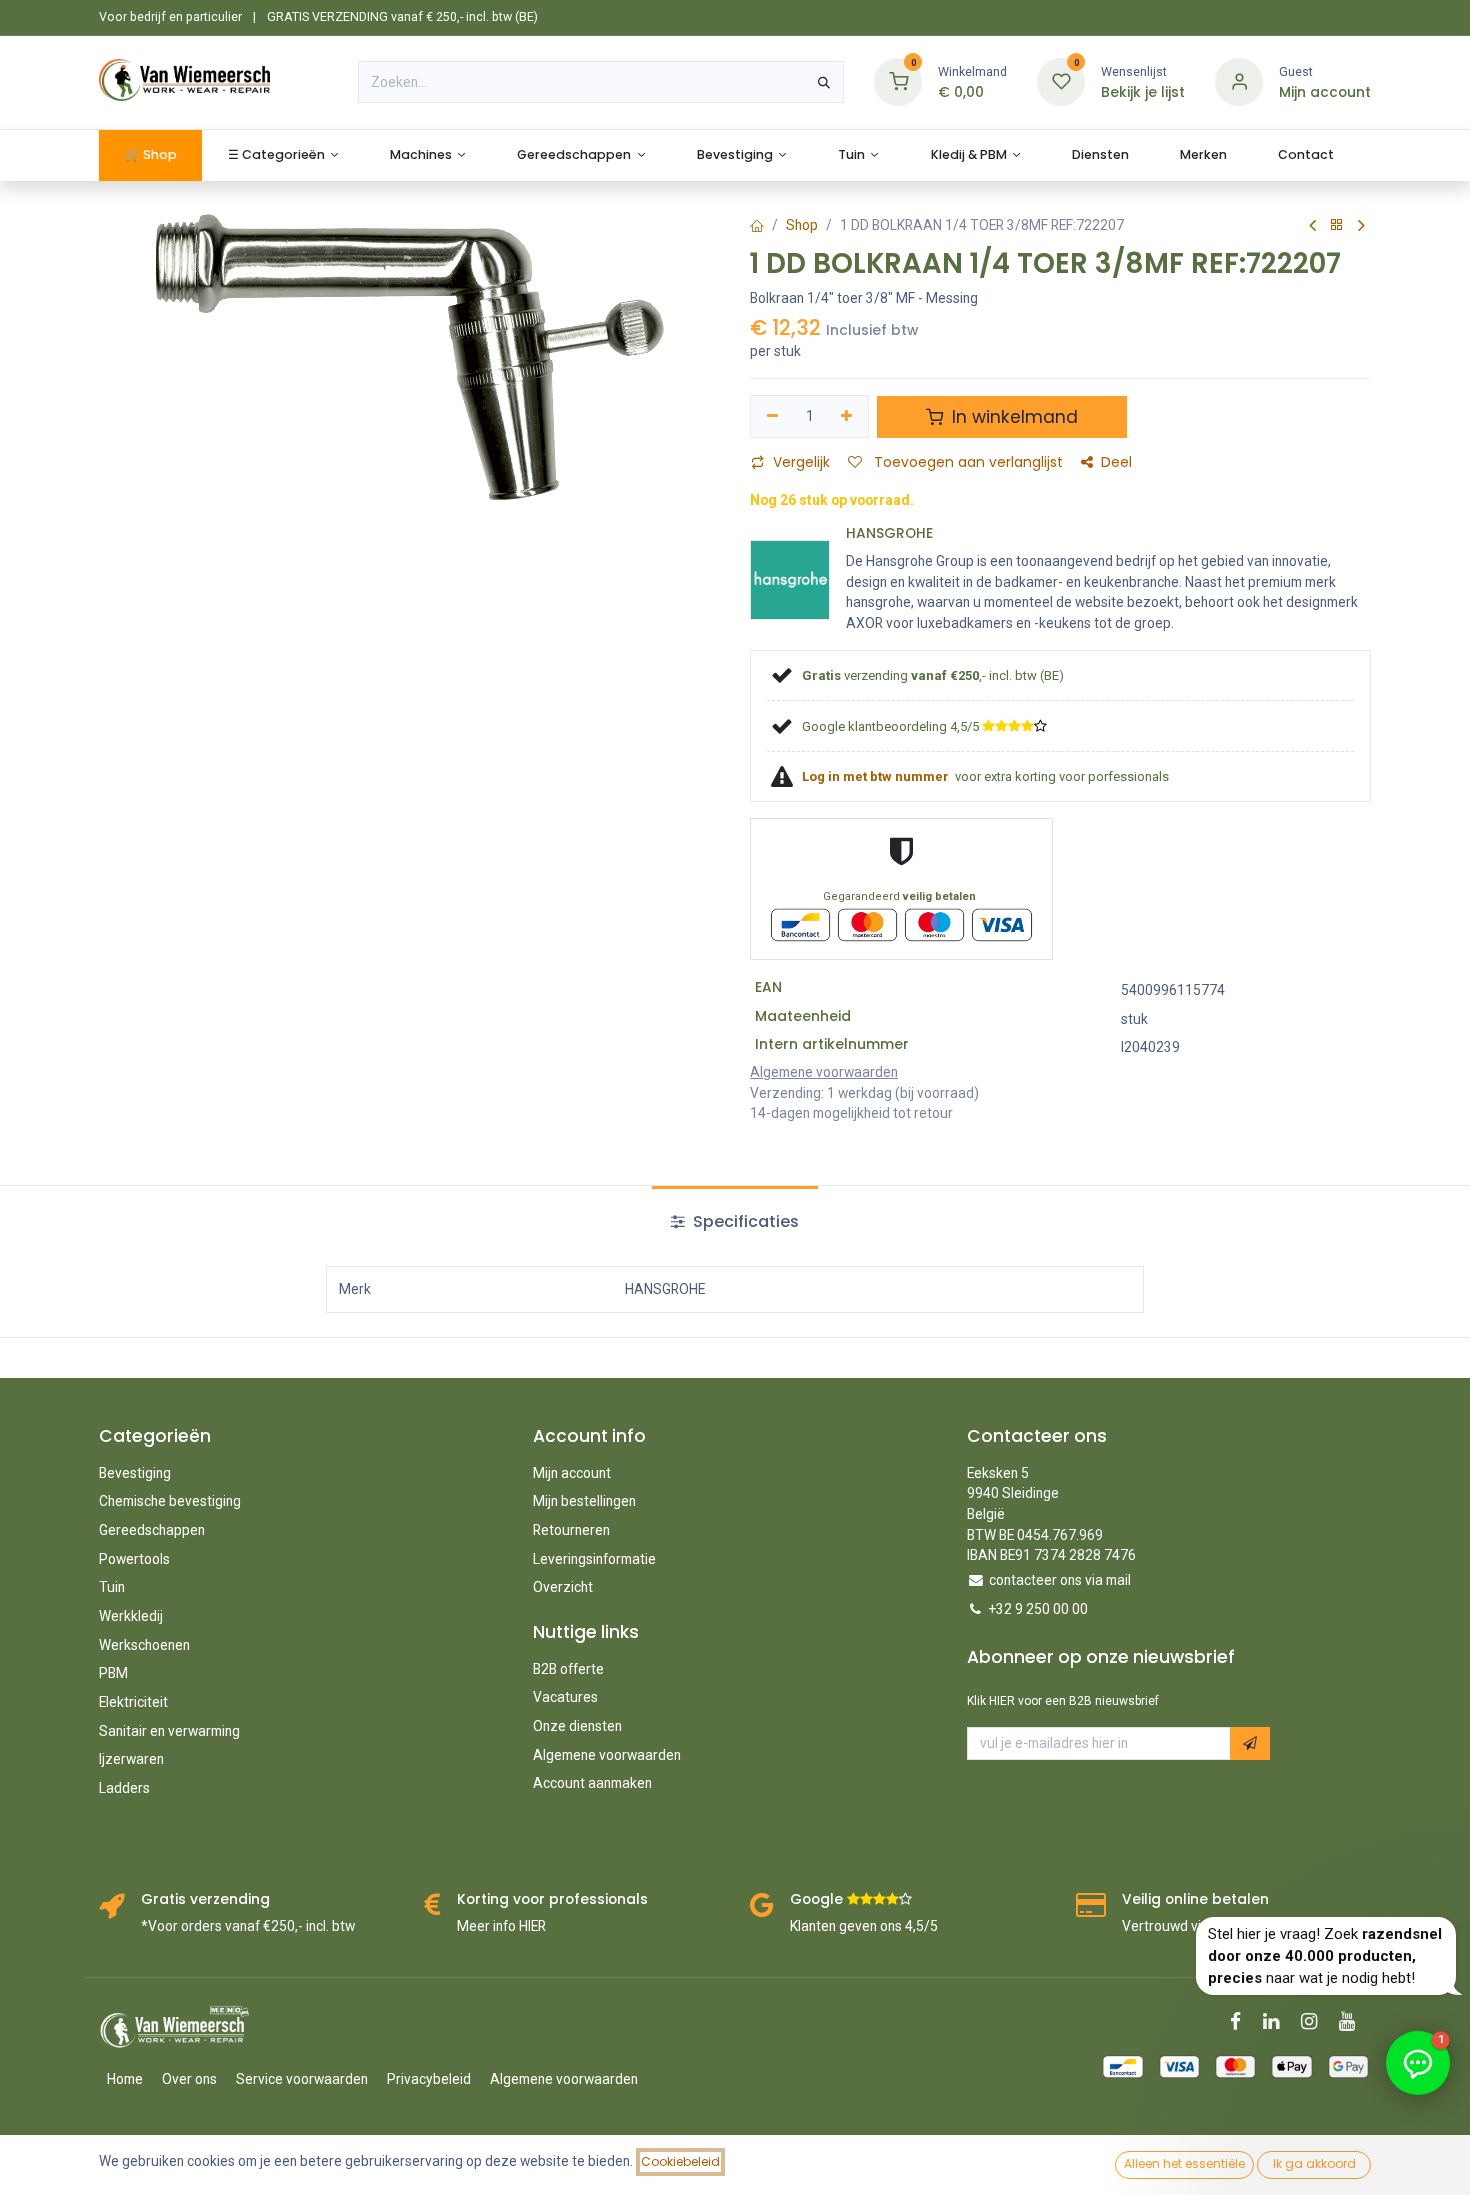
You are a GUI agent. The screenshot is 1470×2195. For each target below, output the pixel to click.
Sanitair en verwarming (169, 1731)
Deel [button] (1116, 462)
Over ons (189, 2079)
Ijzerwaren (131, 1759)
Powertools (134, 1559)
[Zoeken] (824, 82)
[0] (898, 81)
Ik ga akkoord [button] (1314, 2163)
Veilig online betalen (1195, 1899)
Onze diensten (577, 1726)
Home (125, 2079)
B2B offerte (568, 1669)
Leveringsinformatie (594, 1559)
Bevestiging (135, 1473)
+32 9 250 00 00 (1038, 1609)
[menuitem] (150, 155)
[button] (1250, 1743)
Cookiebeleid (680, 2161)
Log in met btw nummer (877, 776)
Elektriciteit (133, 1702)
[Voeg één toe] (847, 416)
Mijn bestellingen (584, 1501)
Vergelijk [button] (801, 462)
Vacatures (565, 1697)
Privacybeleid (429, 2079)
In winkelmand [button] (1012, 417)
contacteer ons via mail (1060, 1580)
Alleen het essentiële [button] (1184, 2163)
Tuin (112, 1587)
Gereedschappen (152, 1530)
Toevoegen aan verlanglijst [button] (966, 462)
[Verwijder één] (772, 416)
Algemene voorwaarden (607, 1755)
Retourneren (571, 1530)
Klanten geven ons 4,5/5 (864, 1926)
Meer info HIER (501, 1926)
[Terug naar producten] (1337, 225)
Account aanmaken (592, 1783)
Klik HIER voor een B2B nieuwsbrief (1063, 1701)
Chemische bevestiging (170, 1501)
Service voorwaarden (302, 2079)
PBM (113, 1673)
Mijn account (572, 1473)
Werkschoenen (144, 1645)
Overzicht (563, 1587)
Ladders (124, 1788)
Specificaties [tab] (744, 1221)
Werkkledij (131, 1616)
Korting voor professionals (552, 1899)
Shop (802, 225)
